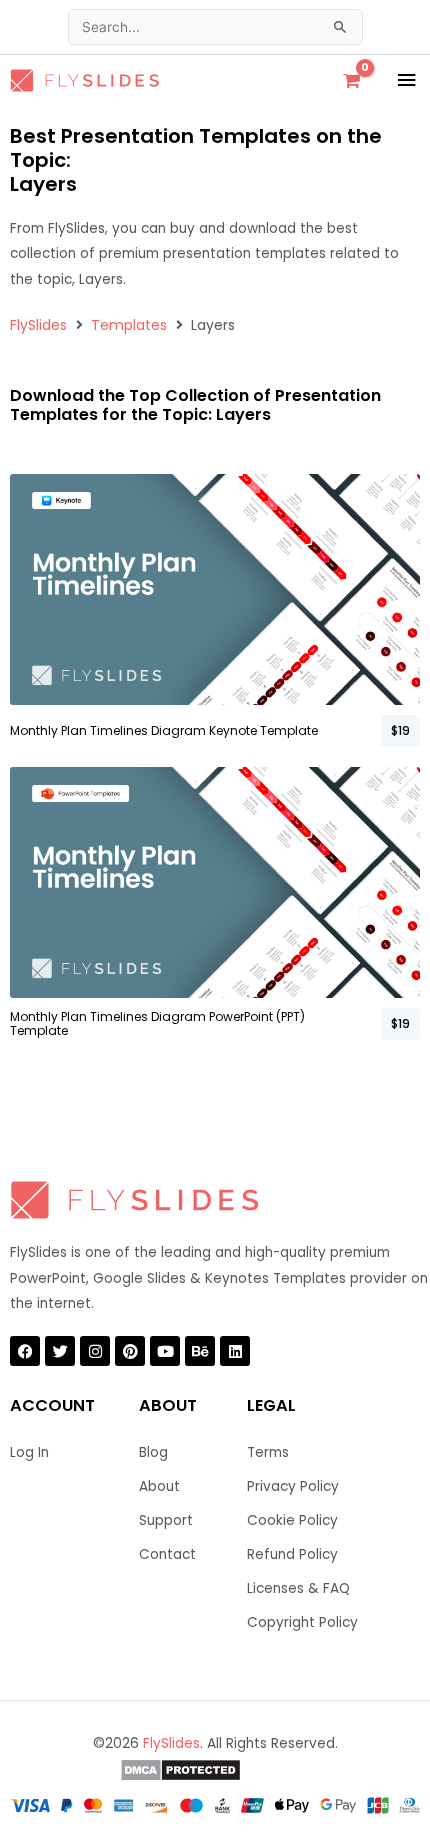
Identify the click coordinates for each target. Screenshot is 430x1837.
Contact (167, 1554)
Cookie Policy (292, 1520)
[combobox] (215, 27)
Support (166, 1520)
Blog (153, 1452)
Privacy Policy (293, 1486)
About (159, 1486)
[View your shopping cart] (351, 81)
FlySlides (38, 325)
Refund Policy (292, 1554)
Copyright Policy (302, 1622)
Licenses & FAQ (298, 1588)
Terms (268, 1452)
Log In (29, 1452)
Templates (129, 325)
